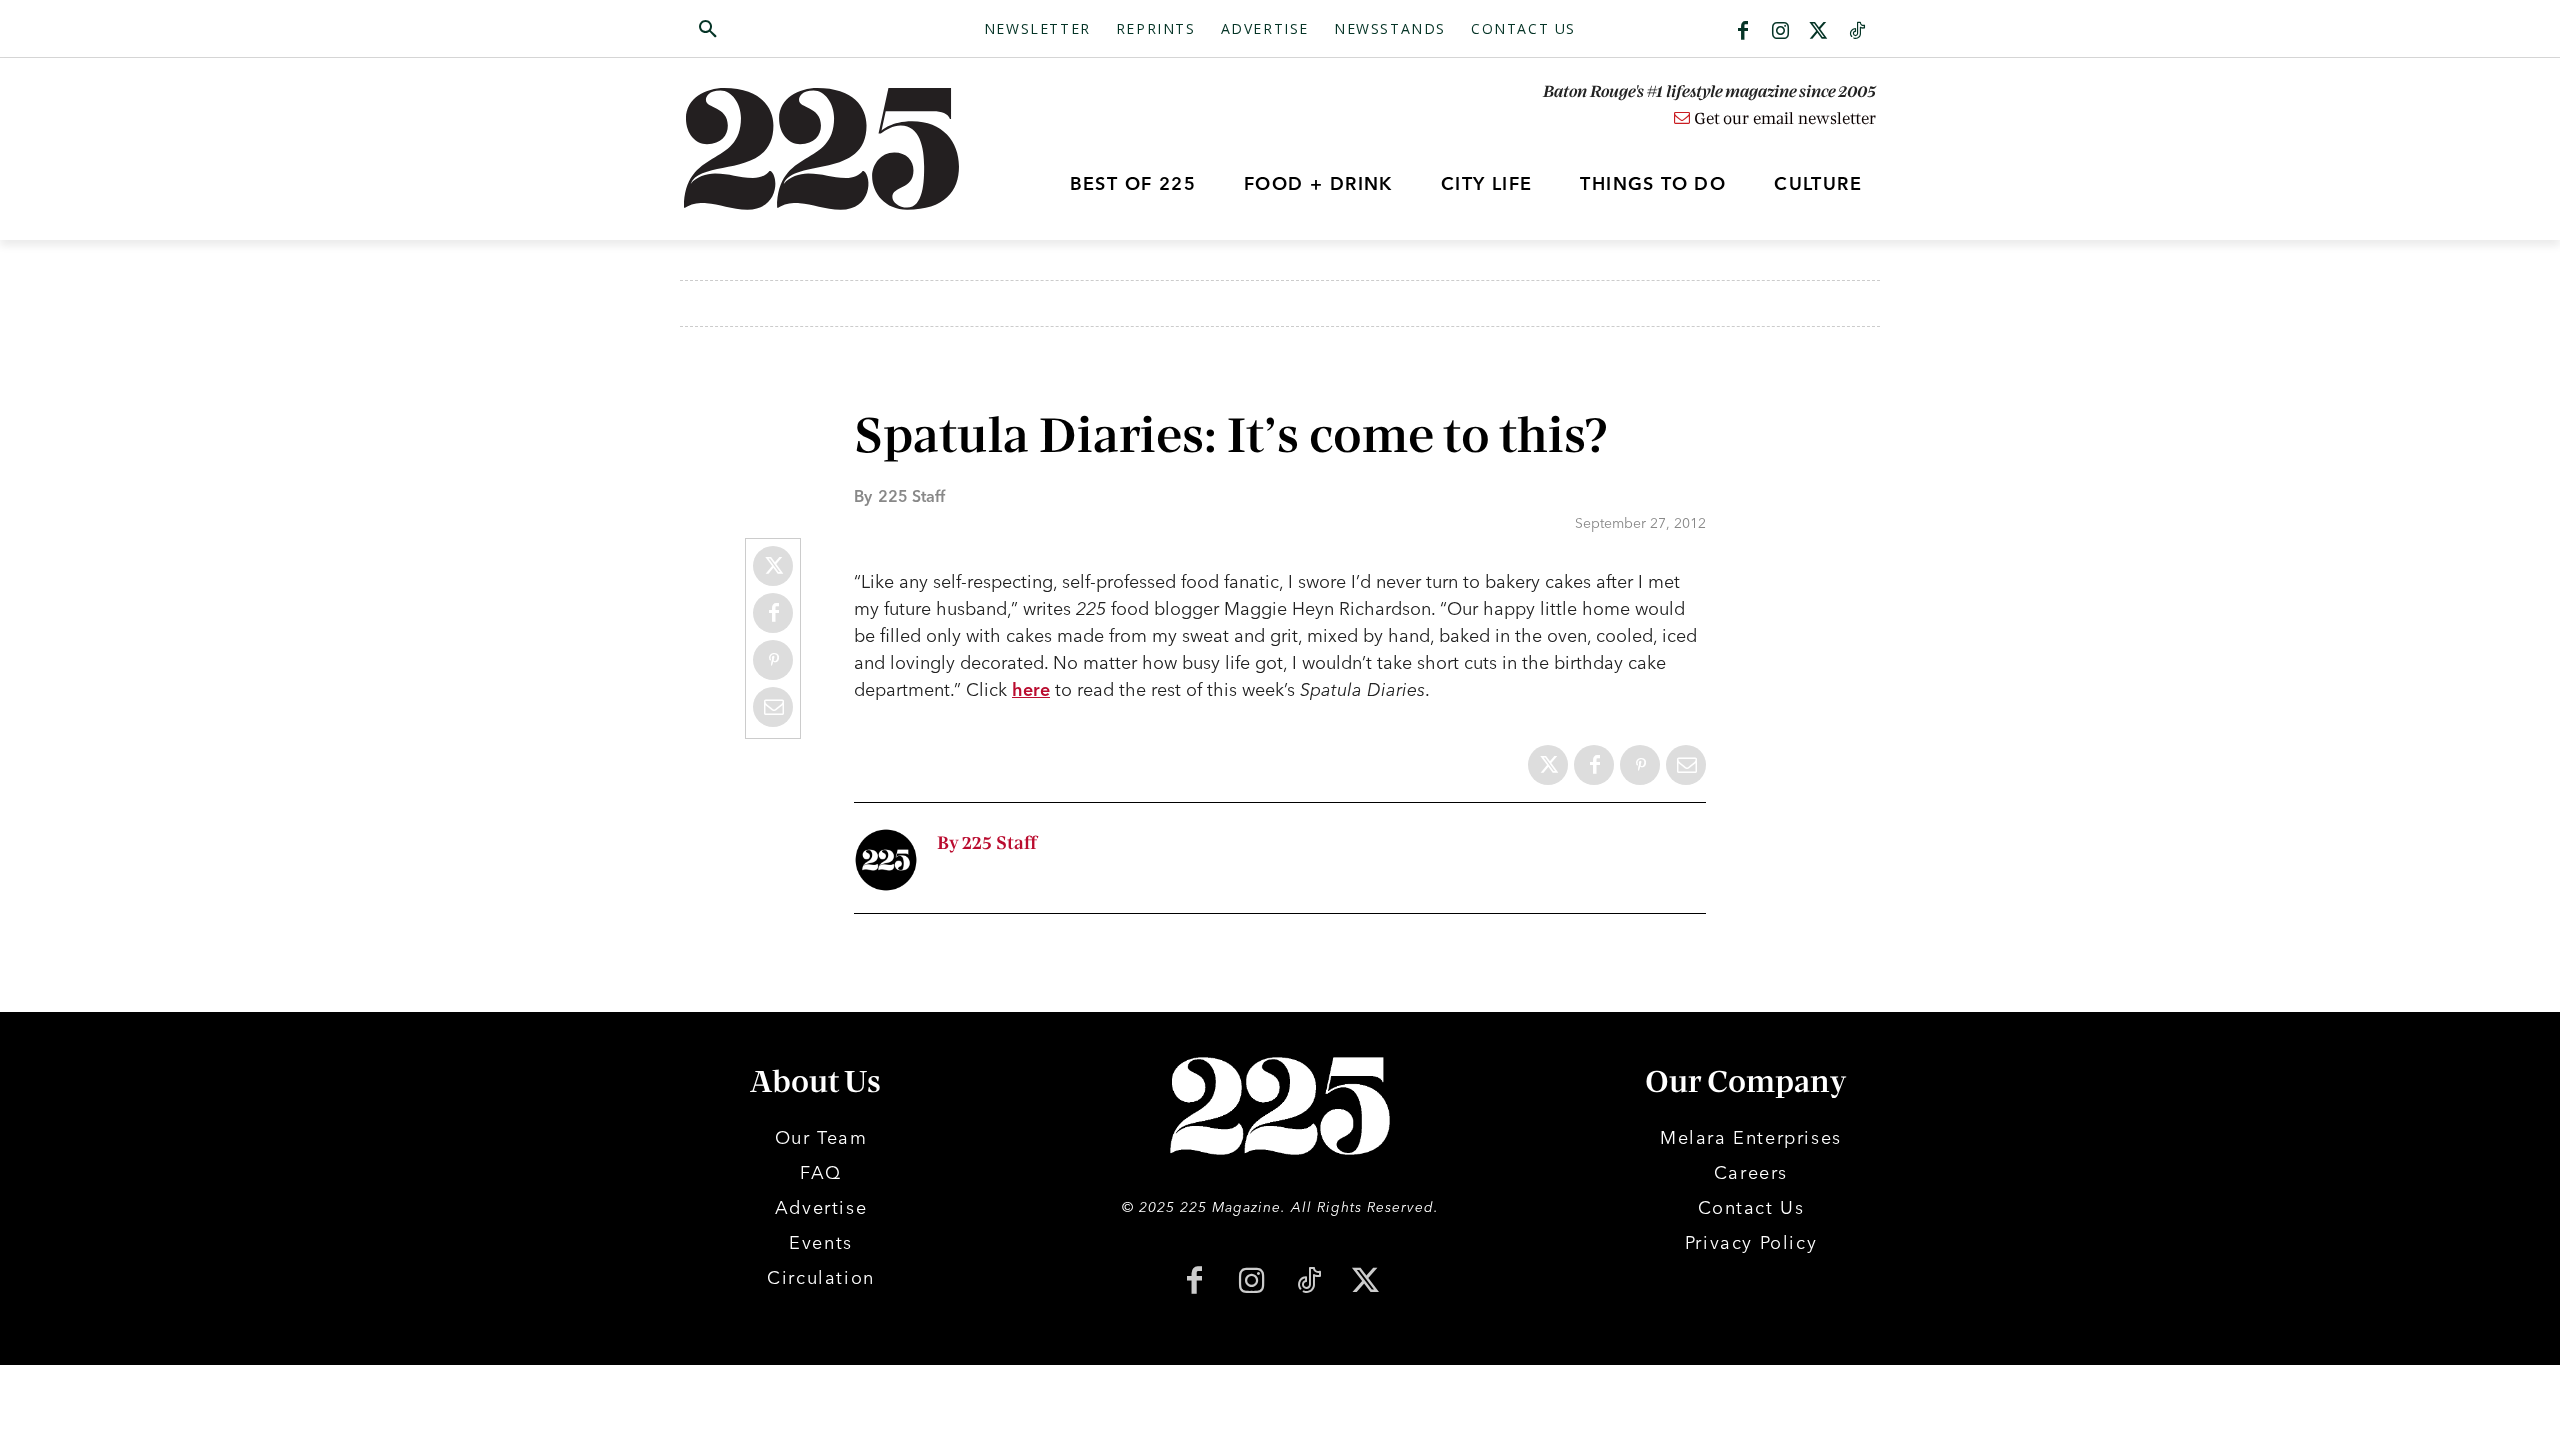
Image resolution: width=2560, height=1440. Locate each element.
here (1031, 689)
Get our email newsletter (1783, 119)
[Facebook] (1743, 32)
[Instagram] (1781, 32)
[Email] (773, 707)
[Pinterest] (773, 660)
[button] (803, 30)
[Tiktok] (1857, 32)
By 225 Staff (987, 843)
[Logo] (833, 149)
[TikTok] (1308, 1282)
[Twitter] (1819, 32)
